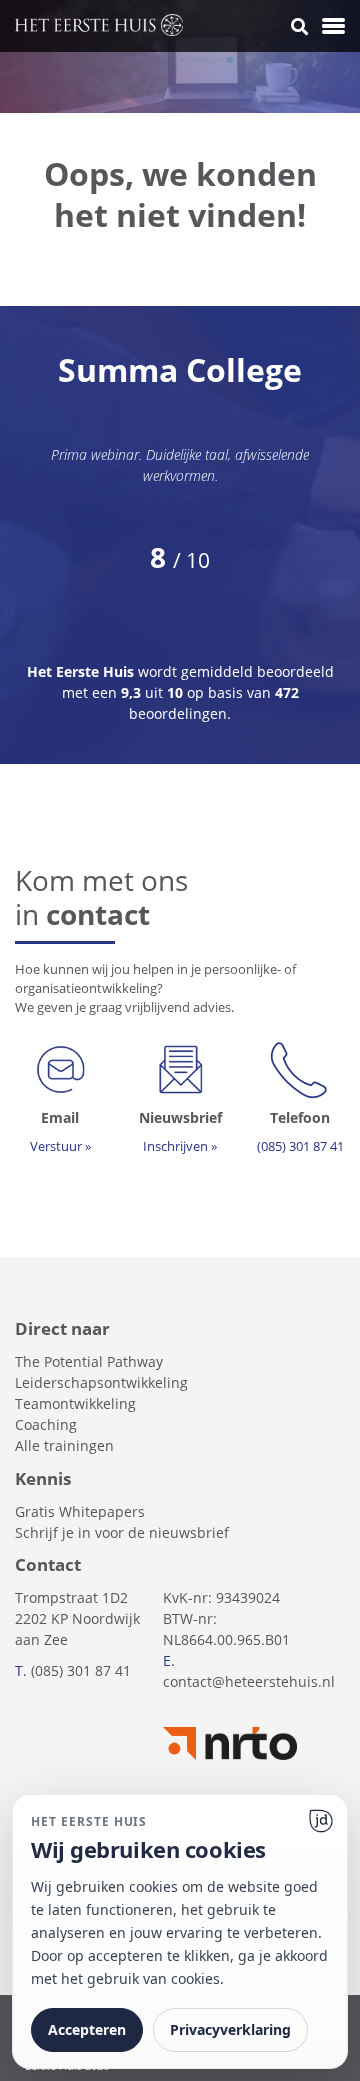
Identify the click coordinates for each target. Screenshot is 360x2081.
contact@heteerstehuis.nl (249, 1681)
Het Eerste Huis (82, 671)
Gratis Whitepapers (80, 1511)
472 (287, 692)
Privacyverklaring (230, 2029)
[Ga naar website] (321, 1821)
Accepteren (87, 2029)
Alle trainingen (64, 1445)
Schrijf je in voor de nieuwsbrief (122, 1532)
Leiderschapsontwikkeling (101, 1382)
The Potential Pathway (89, 1361)
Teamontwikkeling (75, 1403)
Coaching (46, 1424)
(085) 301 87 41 (81, 1670)
